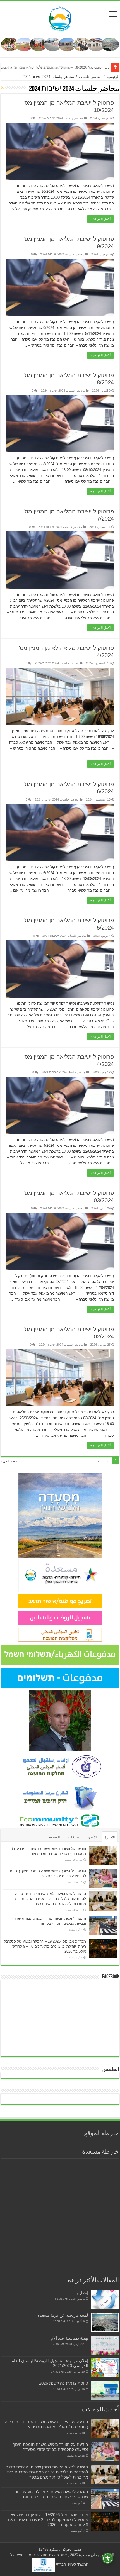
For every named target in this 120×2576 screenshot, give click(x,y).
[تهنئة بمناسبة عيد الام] (105, 2345)
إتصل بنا (81, 2293)
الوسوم (54, 1837)
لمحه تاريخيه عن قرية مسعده (63, 2315)
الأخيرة (110, 1837)
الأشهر (92, 1837)
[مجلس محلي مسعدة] (60, 18)
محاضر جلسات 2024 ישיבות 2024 (61, 118)
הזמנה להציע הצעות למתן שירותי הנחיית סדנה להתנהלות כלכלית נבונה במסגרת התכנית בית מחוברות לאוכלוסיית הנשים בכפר (51, 1899)
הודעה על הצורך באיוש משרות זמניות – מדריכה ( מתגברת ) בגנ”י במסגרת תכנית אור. (46, 2424)
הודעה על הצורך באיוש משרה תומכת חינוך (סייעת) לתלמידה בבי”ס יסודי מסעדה (51, 2447)
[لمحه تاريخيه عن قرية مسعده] (105, 2322)
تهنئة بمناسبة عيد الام (69, 2338)
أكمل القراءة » (100, 219)
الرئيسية (113, 77)
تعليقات (74, 1837)
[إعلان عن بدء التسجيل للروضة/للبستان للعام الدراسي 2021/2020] (105, 2368)
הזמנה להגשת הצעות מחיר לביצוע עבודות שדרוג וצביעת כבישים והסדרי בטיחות (51, 2494)
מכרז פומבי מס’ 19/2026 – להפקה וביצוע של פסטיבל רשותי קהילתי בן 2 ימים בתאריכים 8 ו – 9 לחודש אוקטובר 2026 (45, 1946)
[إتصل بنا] (105, 2300)
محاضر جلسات (90, 77)
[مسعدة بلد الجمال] (60, 44)
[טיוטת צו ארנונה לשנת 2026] (105, 2390)
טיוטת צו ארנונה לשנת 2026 (64, 2383)
